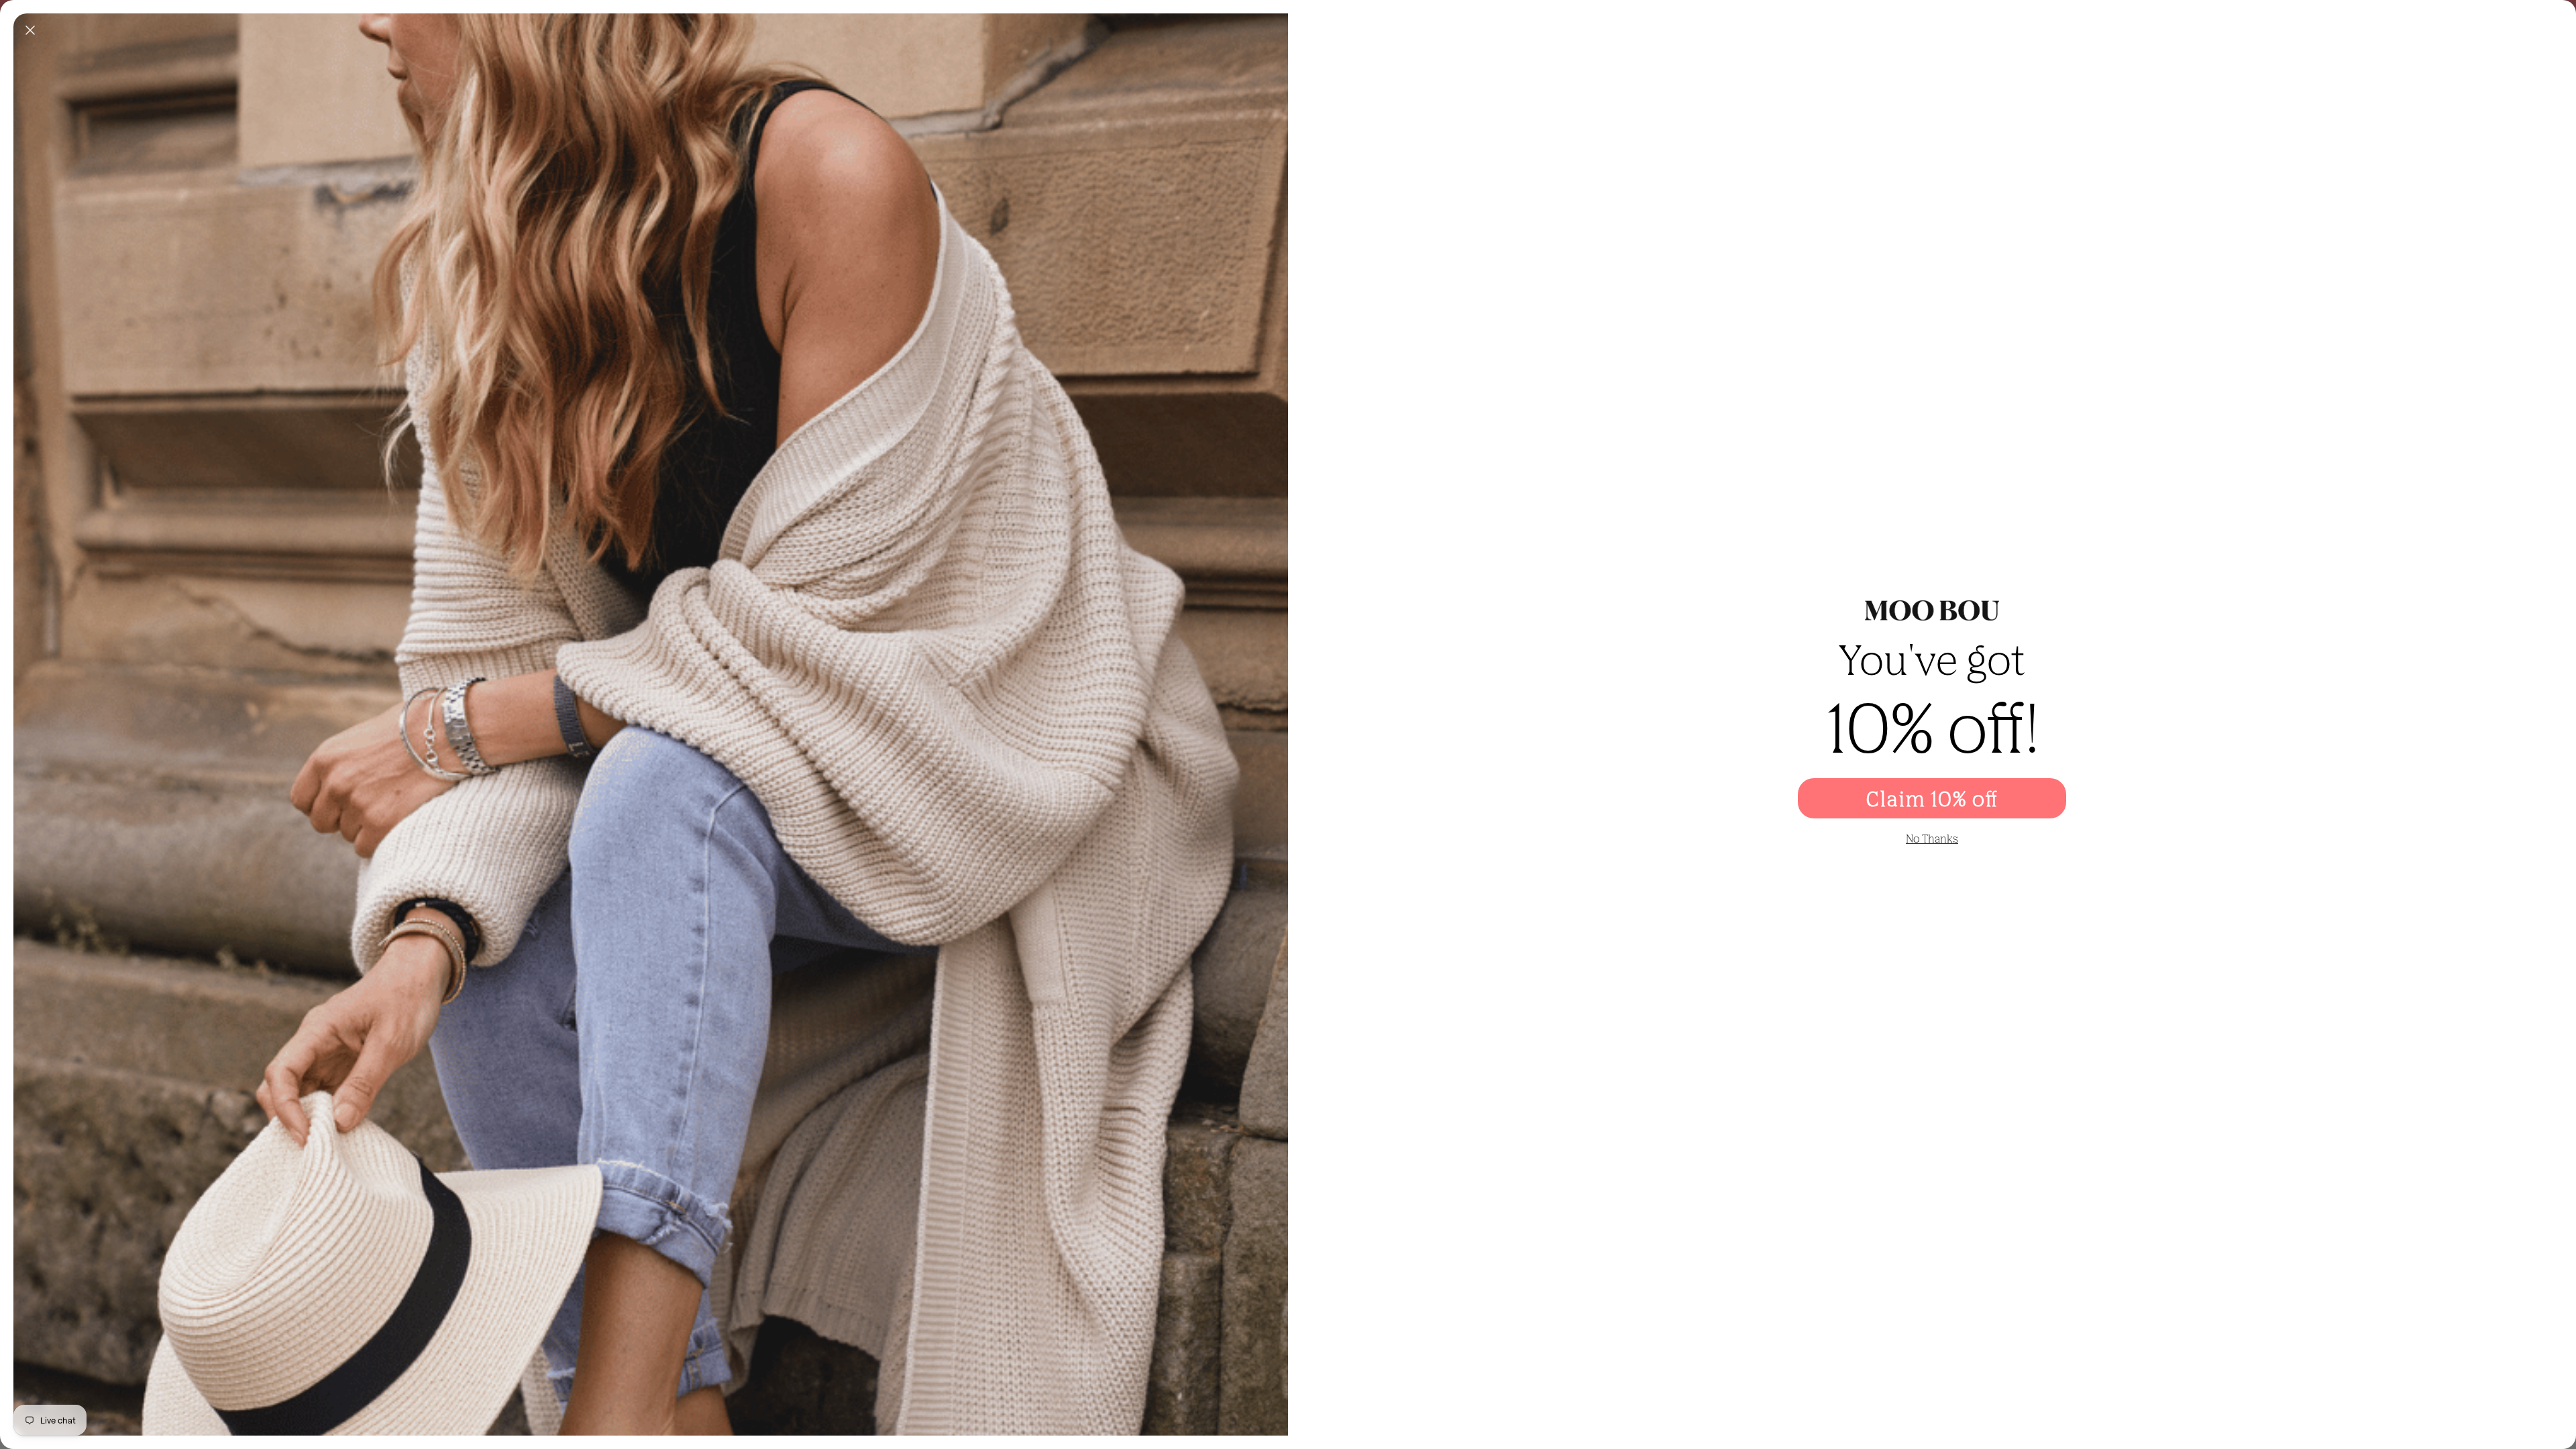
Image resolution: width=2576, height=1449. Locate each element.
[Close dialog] (30, 30)
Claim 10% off (1932, 798)
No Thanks (1932, 839)
